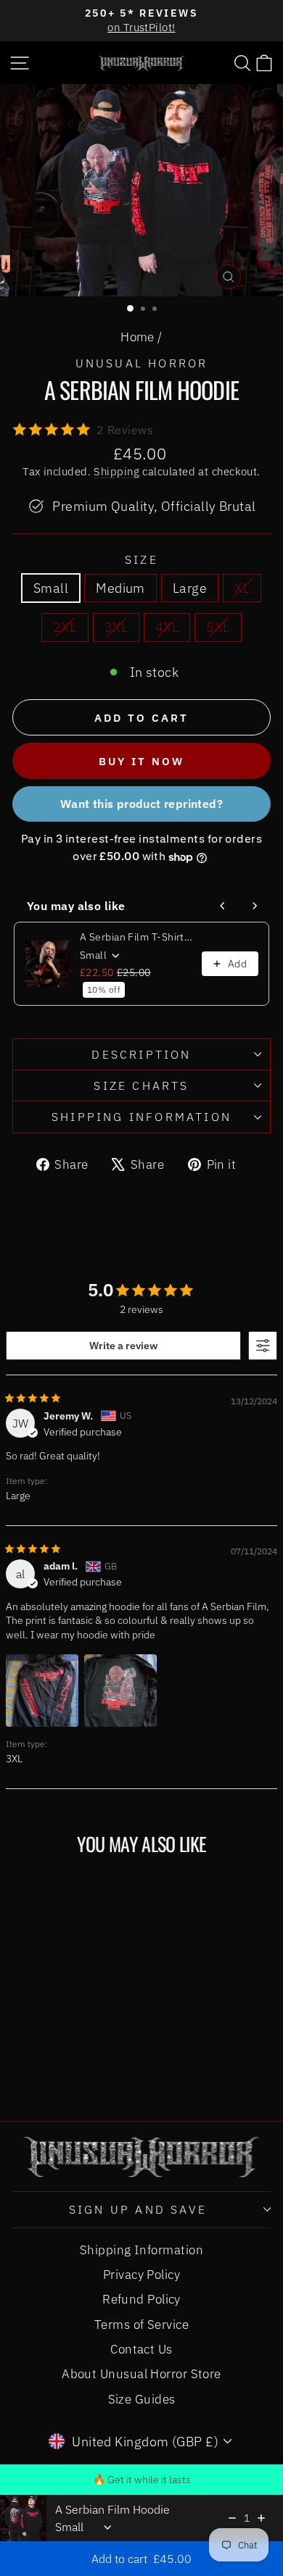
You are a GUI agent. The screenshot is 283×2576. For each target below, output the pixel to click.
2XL (65, 627)
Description (141, 1054)
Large (190, 588)
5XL (218, 627)
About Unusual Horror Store (141, 2374)
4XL (167, 627)
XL (242, 588)
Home (138, 337)
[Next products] (255, 906)
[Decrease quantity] (232, 2518)
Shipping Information (141, 2250)
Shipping (116, 471)
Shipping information (141, 1117)
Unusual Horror (142, 363)
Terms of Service (141, 2325)
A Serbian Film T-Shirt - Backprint (136, 937)
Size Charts (141, 1085)
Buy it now (141, 761)
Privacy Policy (141, 2275)
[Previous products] (223, 906)
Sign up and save (138, 2209)
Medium (120, 588)
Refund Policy (141, 2299)
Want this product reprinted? (141, 804)
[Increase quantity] (261, 2518)
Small (51, 588)
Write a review (123, 1346)
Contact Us (141, 2349)
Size (141, 559)
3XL (116, 627)
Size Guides (142, 2399)
